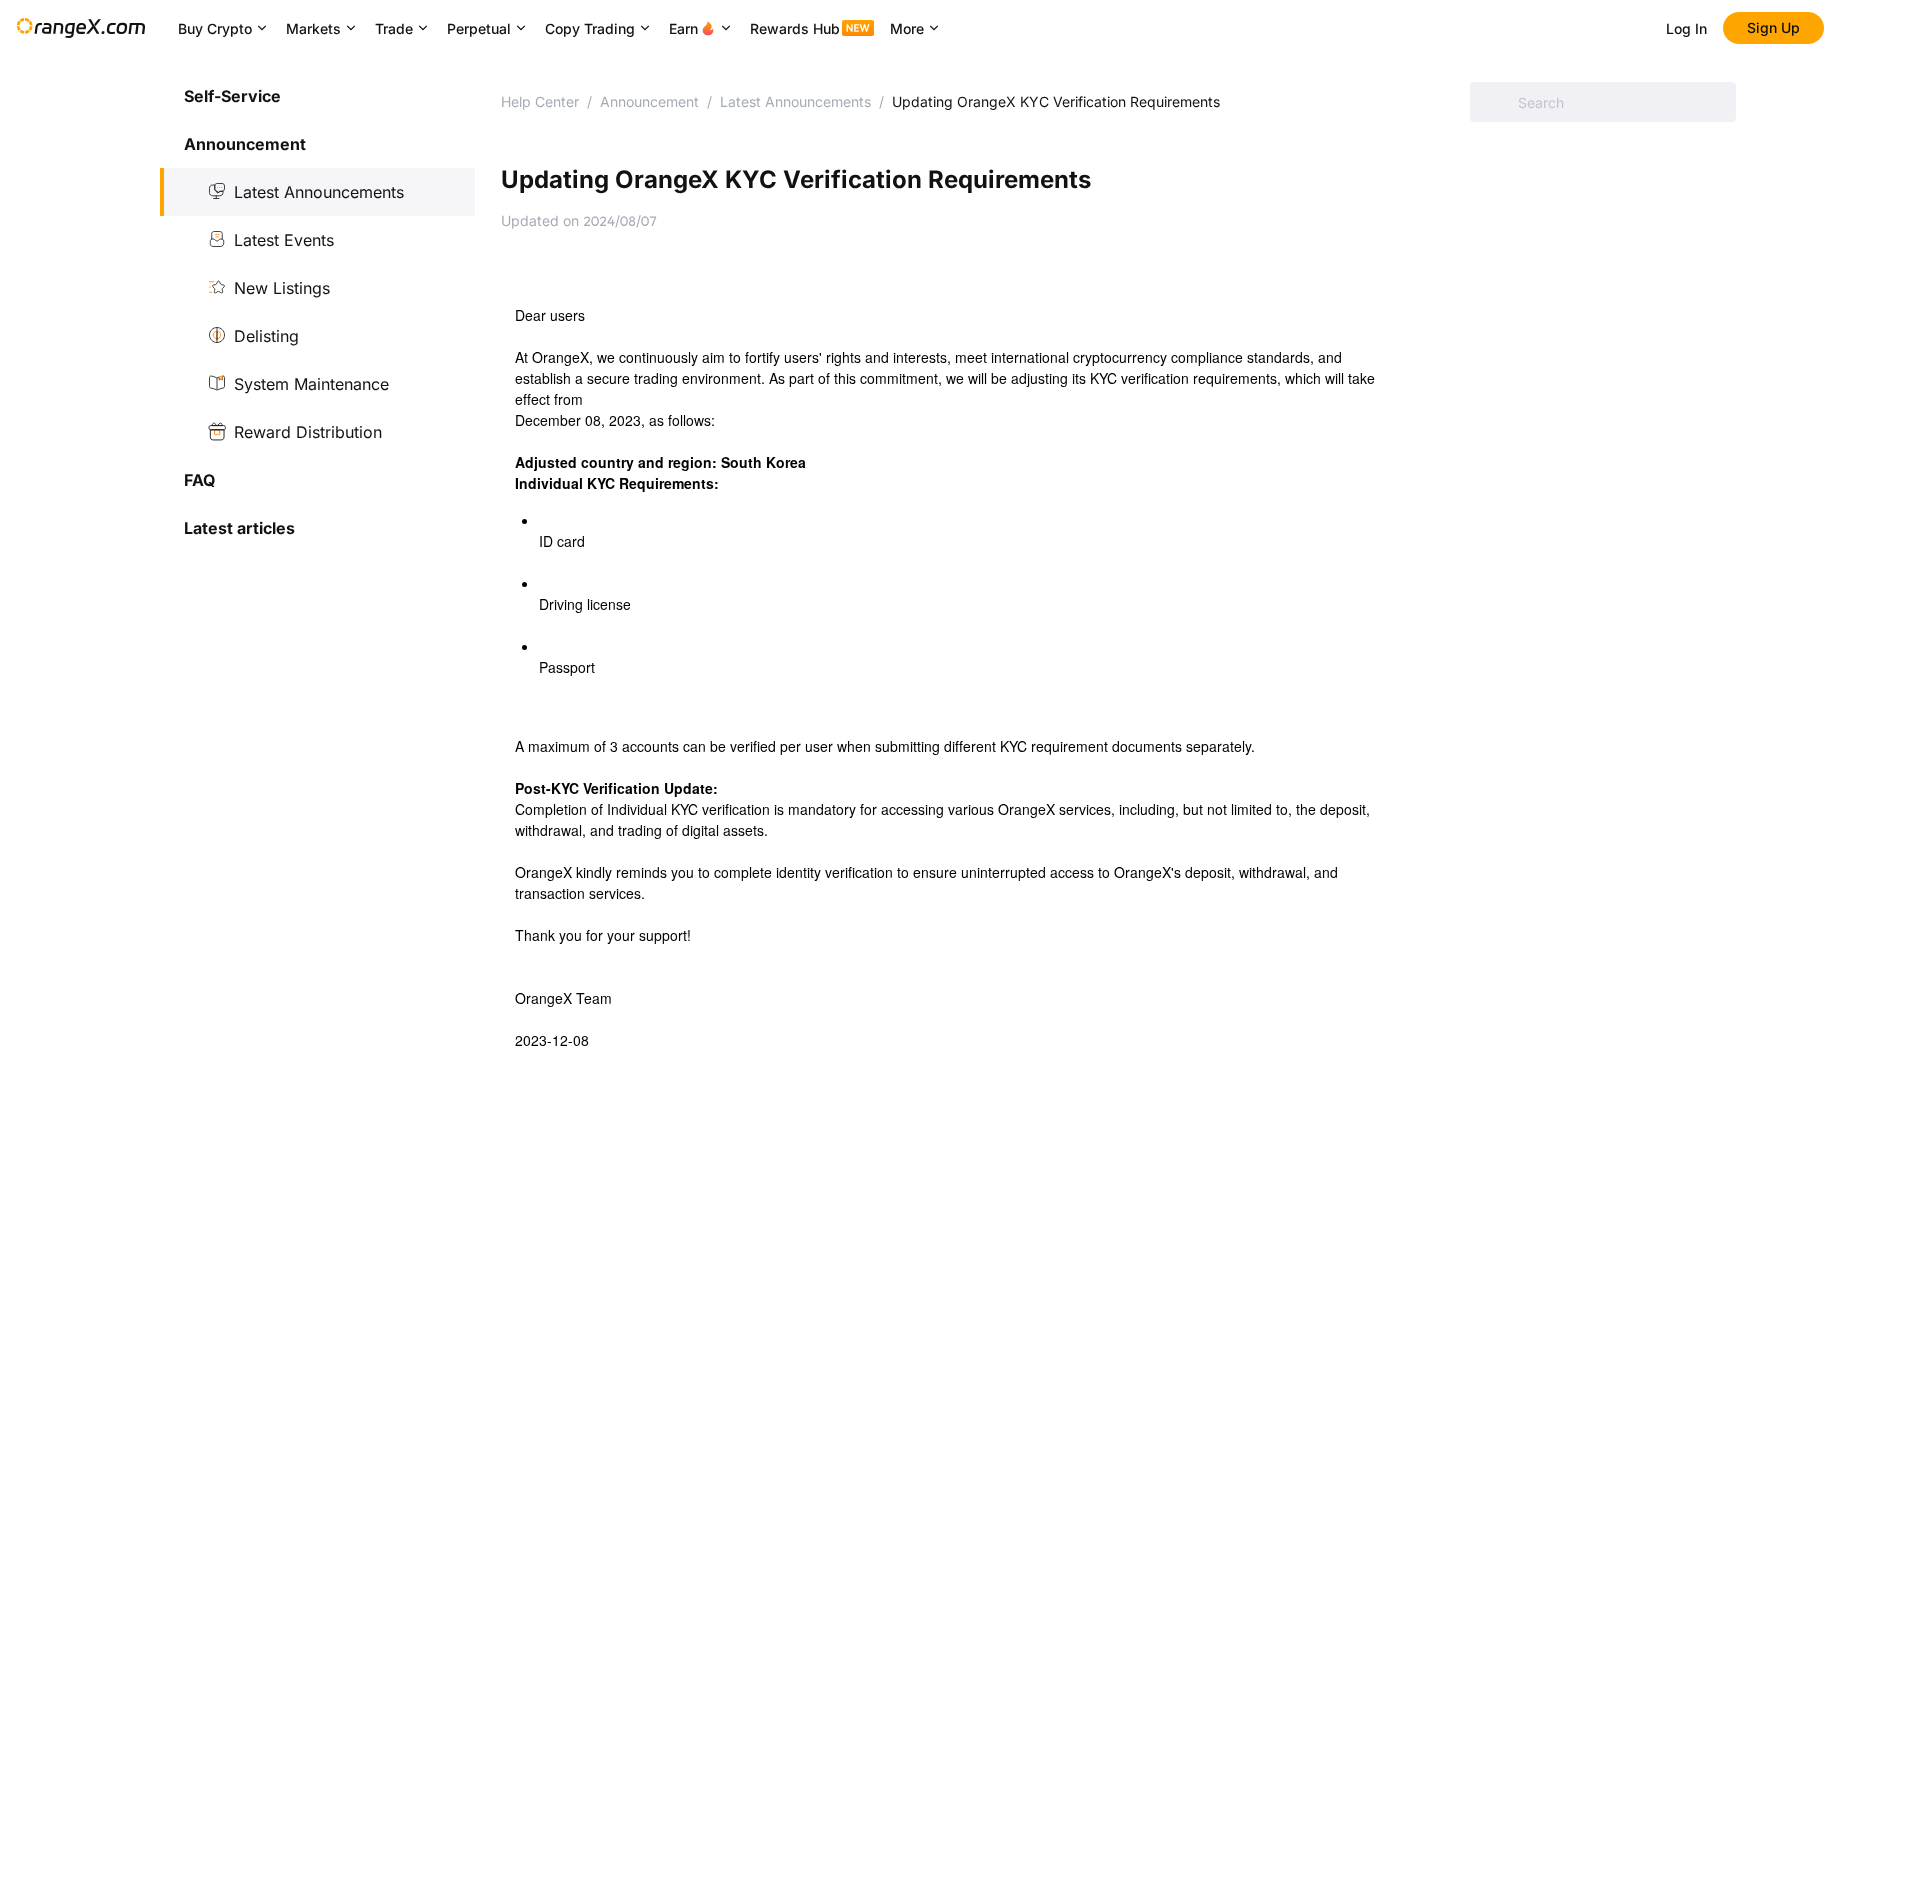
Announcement (649, 101)
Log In (1686, 28)
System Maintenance (311, 384)
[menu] (317, 312)
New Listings (282, 288)
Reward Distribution (308, 432)
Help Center (540, 101)
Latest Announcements (319, 192)
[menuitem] (317, 96)
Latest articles (239, 528)
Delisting (266, 336)
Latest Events (284, 240)
